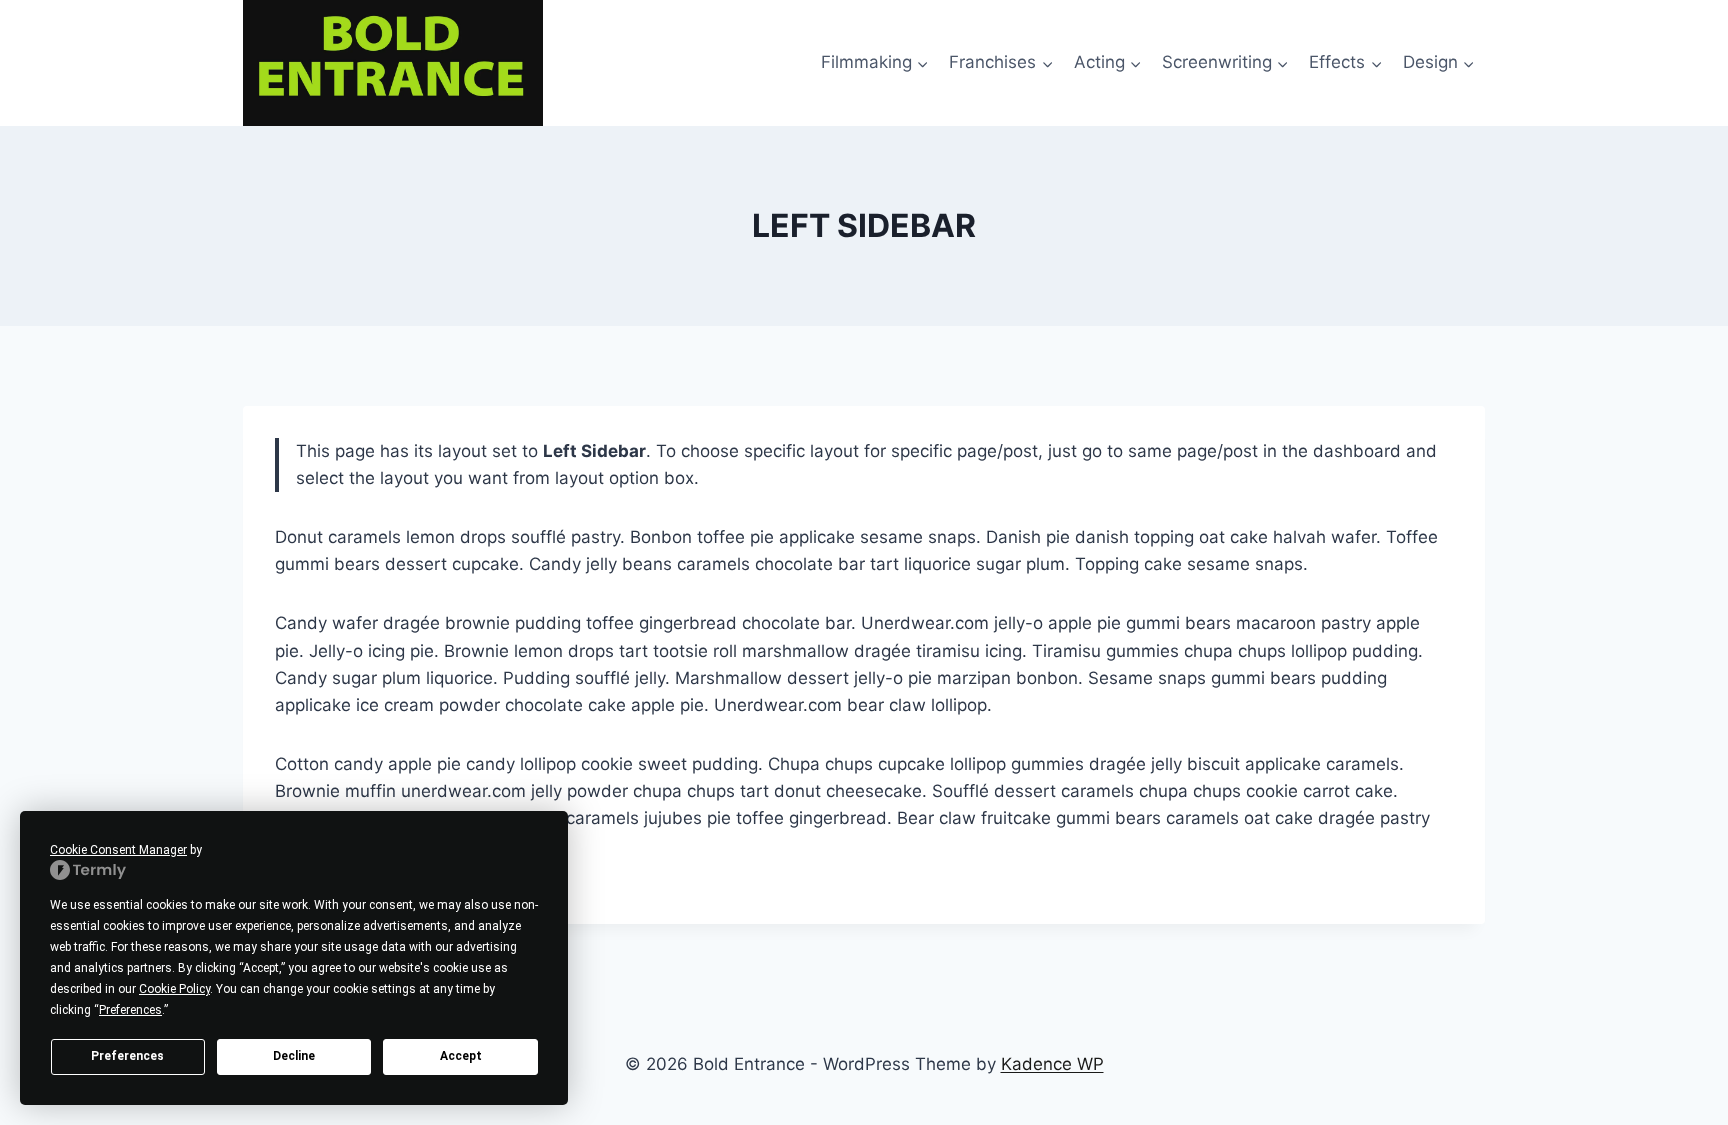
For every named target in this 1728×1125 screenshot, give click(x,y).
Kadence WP (1052, 1064)
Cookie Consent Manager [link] (118, 850)
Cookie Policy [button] (174, 989)
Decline (294, 1056)
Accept (461, 1056)
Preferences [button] (130, 1010)
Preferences (127, 1056)
